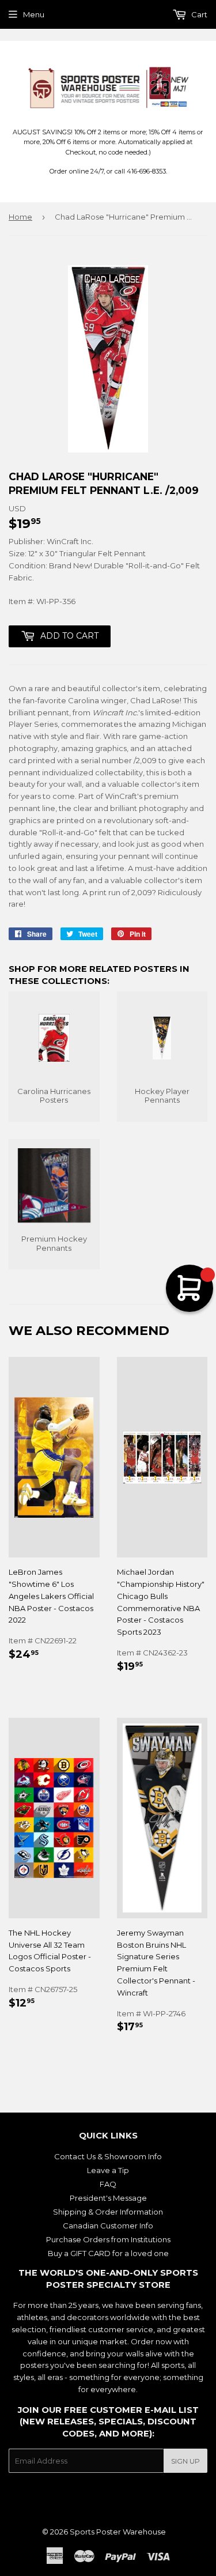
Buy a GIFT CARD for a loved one (108, 2253)
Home (20, 217)
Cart (198, 14)
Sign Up (185, 2461)
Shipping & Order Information (108, 2212)
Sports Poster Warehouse (118, 2532)
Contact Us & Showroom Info (108, 2156)
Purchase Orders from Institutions (108, 2239)
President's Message (108, 2198)
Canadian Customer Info (108, 2226)
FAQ (108, 2184)
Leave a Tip (108, 2170)
